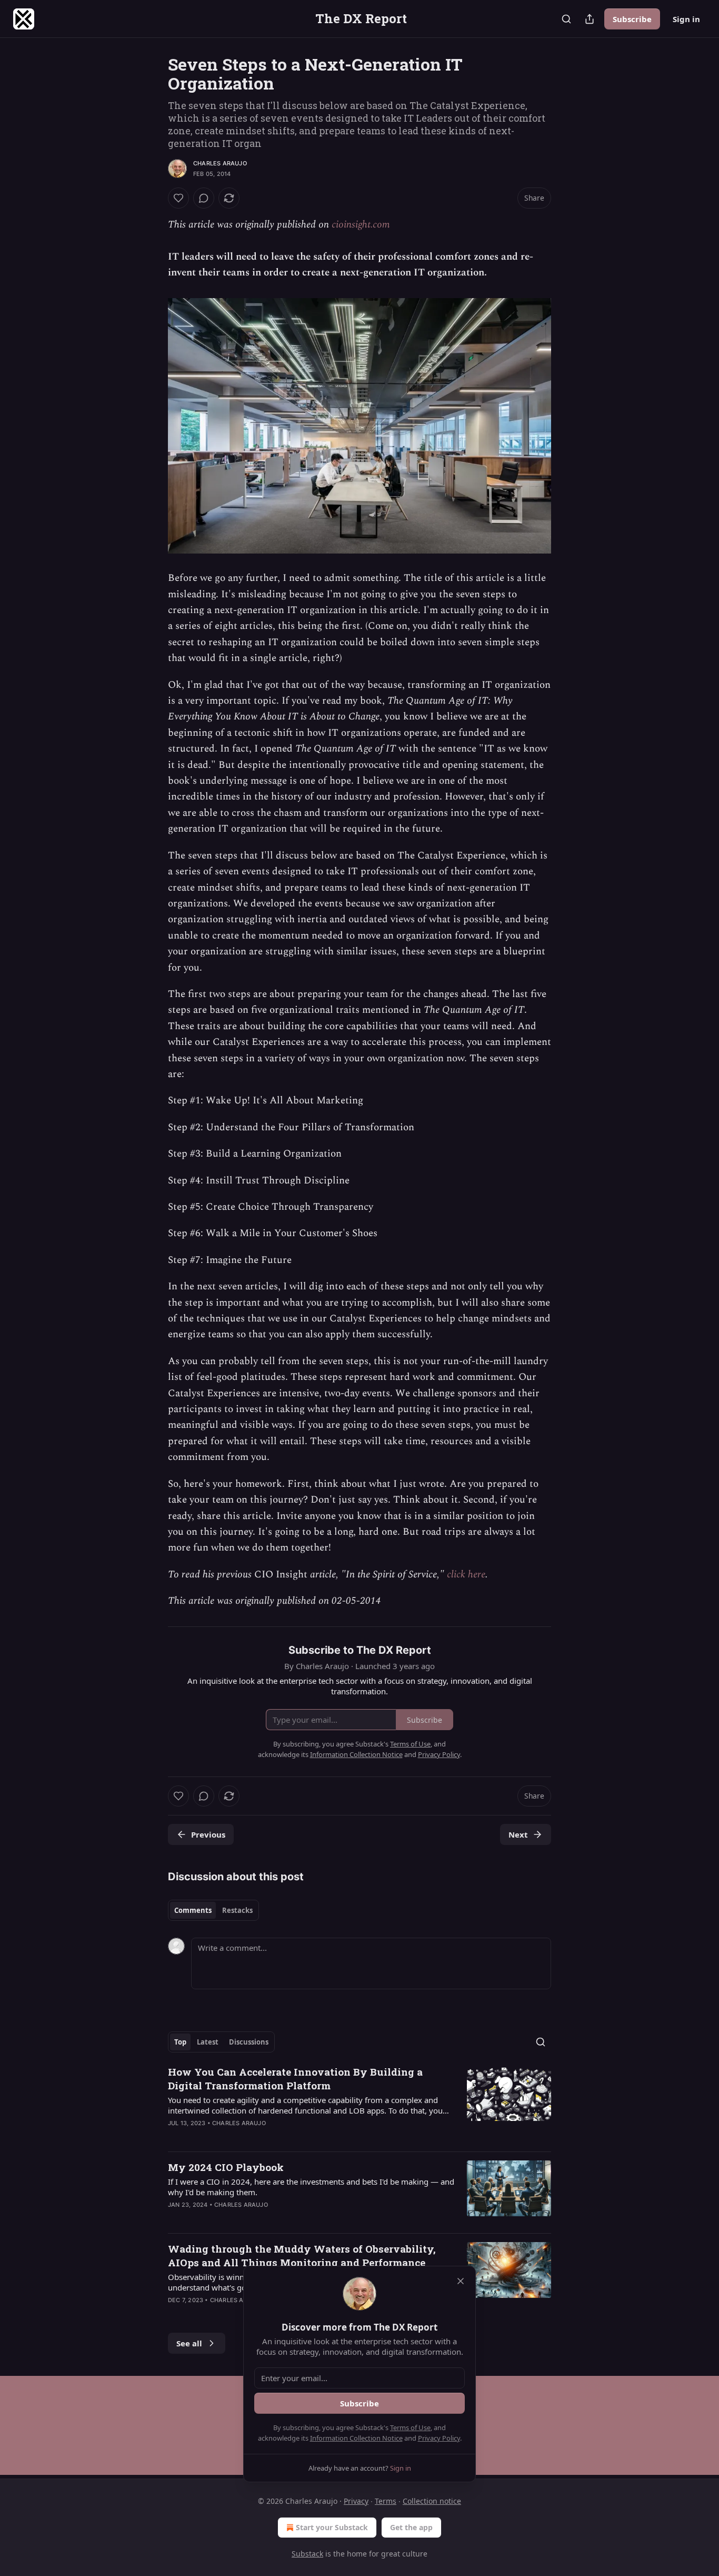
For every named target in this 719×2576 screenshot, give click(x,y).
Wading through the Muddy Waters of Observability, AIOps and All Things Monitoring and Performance (302, 2256)
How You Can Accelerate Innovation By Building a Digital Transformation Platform (295, 2079)
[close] (461, 2281)
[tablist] (213, 1910)
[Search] (566, 19)
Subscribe (632, 19)
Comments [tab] (193, 1910)
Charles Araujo (220, 163)
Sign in (686, 19)
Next (518, 1834)
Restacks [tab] (237, 1910)
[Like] (178, 198)
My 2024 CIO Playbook (226, 2167)
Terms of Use (410, 2427)
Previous (208, 1834)
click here (466, 1575)
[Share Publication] (590, 19)
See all (189, 2343)
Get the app (411, 2527)
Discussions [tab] (249, 2042)
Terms (386, 2501)
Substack (307, 2554)
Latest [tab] (208, 2042)
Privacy (356, 2501)
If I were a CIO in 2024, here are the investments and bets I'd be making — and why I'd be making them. (311, 2187)
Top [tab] (180, 2042)
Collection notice (432, 2501)
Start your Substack (332, 2527)
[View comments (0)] (204, 198)
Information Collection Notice (356, 2438)
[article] (359, 2104)
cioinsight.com (361, 225)
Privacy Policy (439, 2438)
